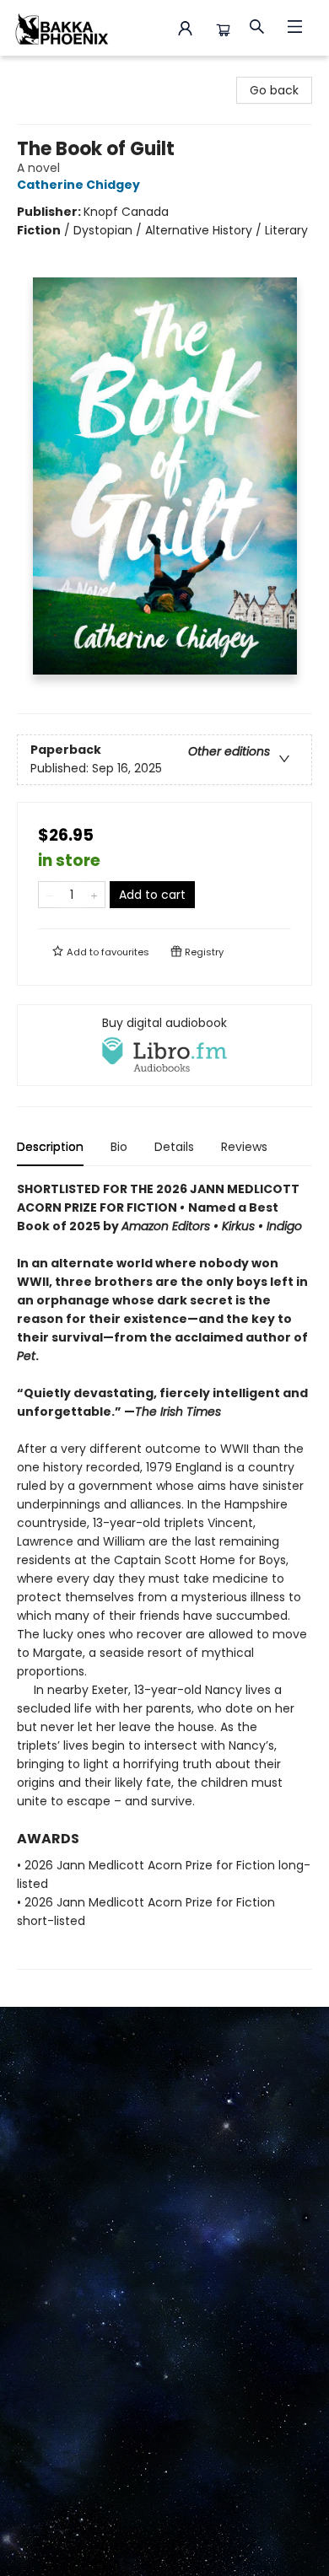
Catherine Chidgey (78, 185)
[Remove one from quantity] (49, 895)
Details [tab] (174, 1147)
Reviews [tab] (244, 1147)
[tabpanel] (164, 1575)
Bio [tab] (119, 1147)
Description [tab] (50, 1147)
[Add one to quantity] (94, 895)
